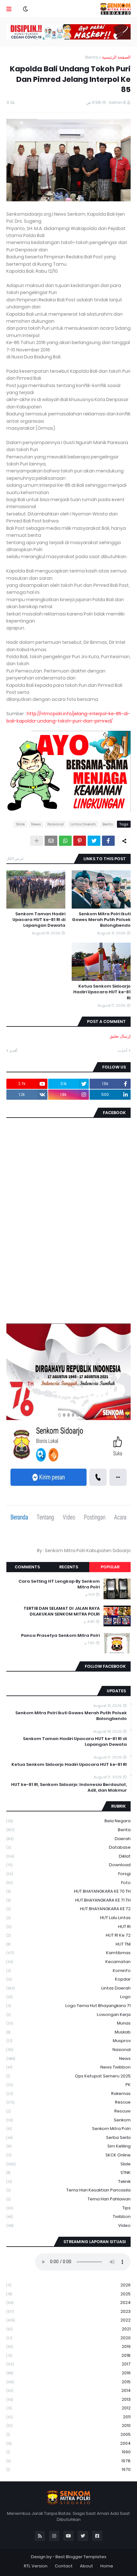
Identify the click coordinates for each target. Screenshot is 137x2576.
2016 (68, 2373)
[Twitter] (94, 841)
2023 (68, 2311)
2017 (68, 2364)
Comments (27, 1567)
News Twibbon (68, 2067)
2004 (68, 2443)
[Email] (51, 841)
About (87, 2566)
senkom (68, 2120)
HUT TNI (68, 1944)
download (68, 1865)
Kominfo (68, 1971)
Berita (92, 57)
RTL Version (36, 2566)
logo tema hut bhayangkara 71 (68, 2006)
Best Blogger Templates (81, 2557)
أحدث (123, 1051)
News (36, 824)
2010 (68, 2425)
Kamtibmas (68, 1953)
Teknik (68, 2181)
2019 (68, 2346)
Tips (68, 2208)
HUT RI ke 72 (68, 1935)
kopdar (68, 1979)
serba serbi (68, 2137)
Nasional (56, 824)
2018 (68, 2355)
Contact (64, 2566)
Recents (69, 1567)
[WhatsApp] (65, 841)
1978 (68, 2461)
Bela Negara (68, 1821)
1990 (68, 2452)
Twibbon (68, 2216)
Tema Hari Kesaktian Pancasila (68, 2190)
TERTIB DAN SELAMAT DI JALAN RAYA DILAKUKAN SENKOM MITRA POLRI (62, 1611)
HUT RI (68, 1927)
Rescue (68, 2102)
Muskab (68, 2032)
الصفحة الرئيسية (116, 57)
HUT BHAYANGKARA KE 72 (68, 1909)
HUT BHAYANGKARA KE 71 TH (68, 1900)
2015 (68, 2382)
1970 (68, 2469)
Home (107, 2566)
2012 (68, 2408)
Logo (68, 1997)
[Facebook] (108, 841)
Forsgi (68, 1874)
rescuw (68, 2111)
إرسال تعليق (120, 1036)
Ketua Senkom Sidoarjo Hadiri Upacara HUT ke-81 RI (102, 992)
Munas (68, 2023)
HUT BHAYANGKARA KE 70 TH (68, 1891)
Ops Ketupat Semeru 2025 (68, 2076)
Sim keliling (68, 2146)
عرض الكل (15, 858)
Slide (20, 824)
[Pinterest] (80, 841)
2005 (68, 2434)
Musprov (68, 2041)
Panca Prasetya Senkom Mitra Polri (60, 1636)
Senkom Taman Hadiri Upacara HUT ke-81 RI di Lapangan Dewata (39, 920)
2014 (68, 2390)
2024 (68, 2303)
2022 (68, 2320)
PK (68, 2085)
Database (68, 1847)
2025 (68, 2294)
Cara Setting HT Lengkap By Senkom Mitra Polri (59, 1584)
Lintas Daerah (83, 824)
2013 (68, 2399)
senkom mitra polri (68, 2129)
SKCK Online (68, 2155)
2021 (68, 2329)
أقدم (14, 1051)
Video (68, 2225)
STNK (68, 2173)
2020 (68, 2338)
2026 (68, 2285)
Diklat (68, 1856)
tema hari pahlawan (68, 2199)
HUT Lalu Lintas (68, 1918)
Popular (110, 1567)
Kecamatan (68, 1962)
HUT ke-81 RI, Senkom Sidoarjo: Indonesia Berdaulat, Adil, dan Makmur (69, 1788)
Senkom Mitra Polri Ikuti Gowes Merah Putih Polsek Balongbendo (101, 920)
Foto (68, 1883)
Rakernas (68, 2094)
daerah (68, 1839)
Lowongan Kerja (68, 2015)
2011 (68, 2417)
